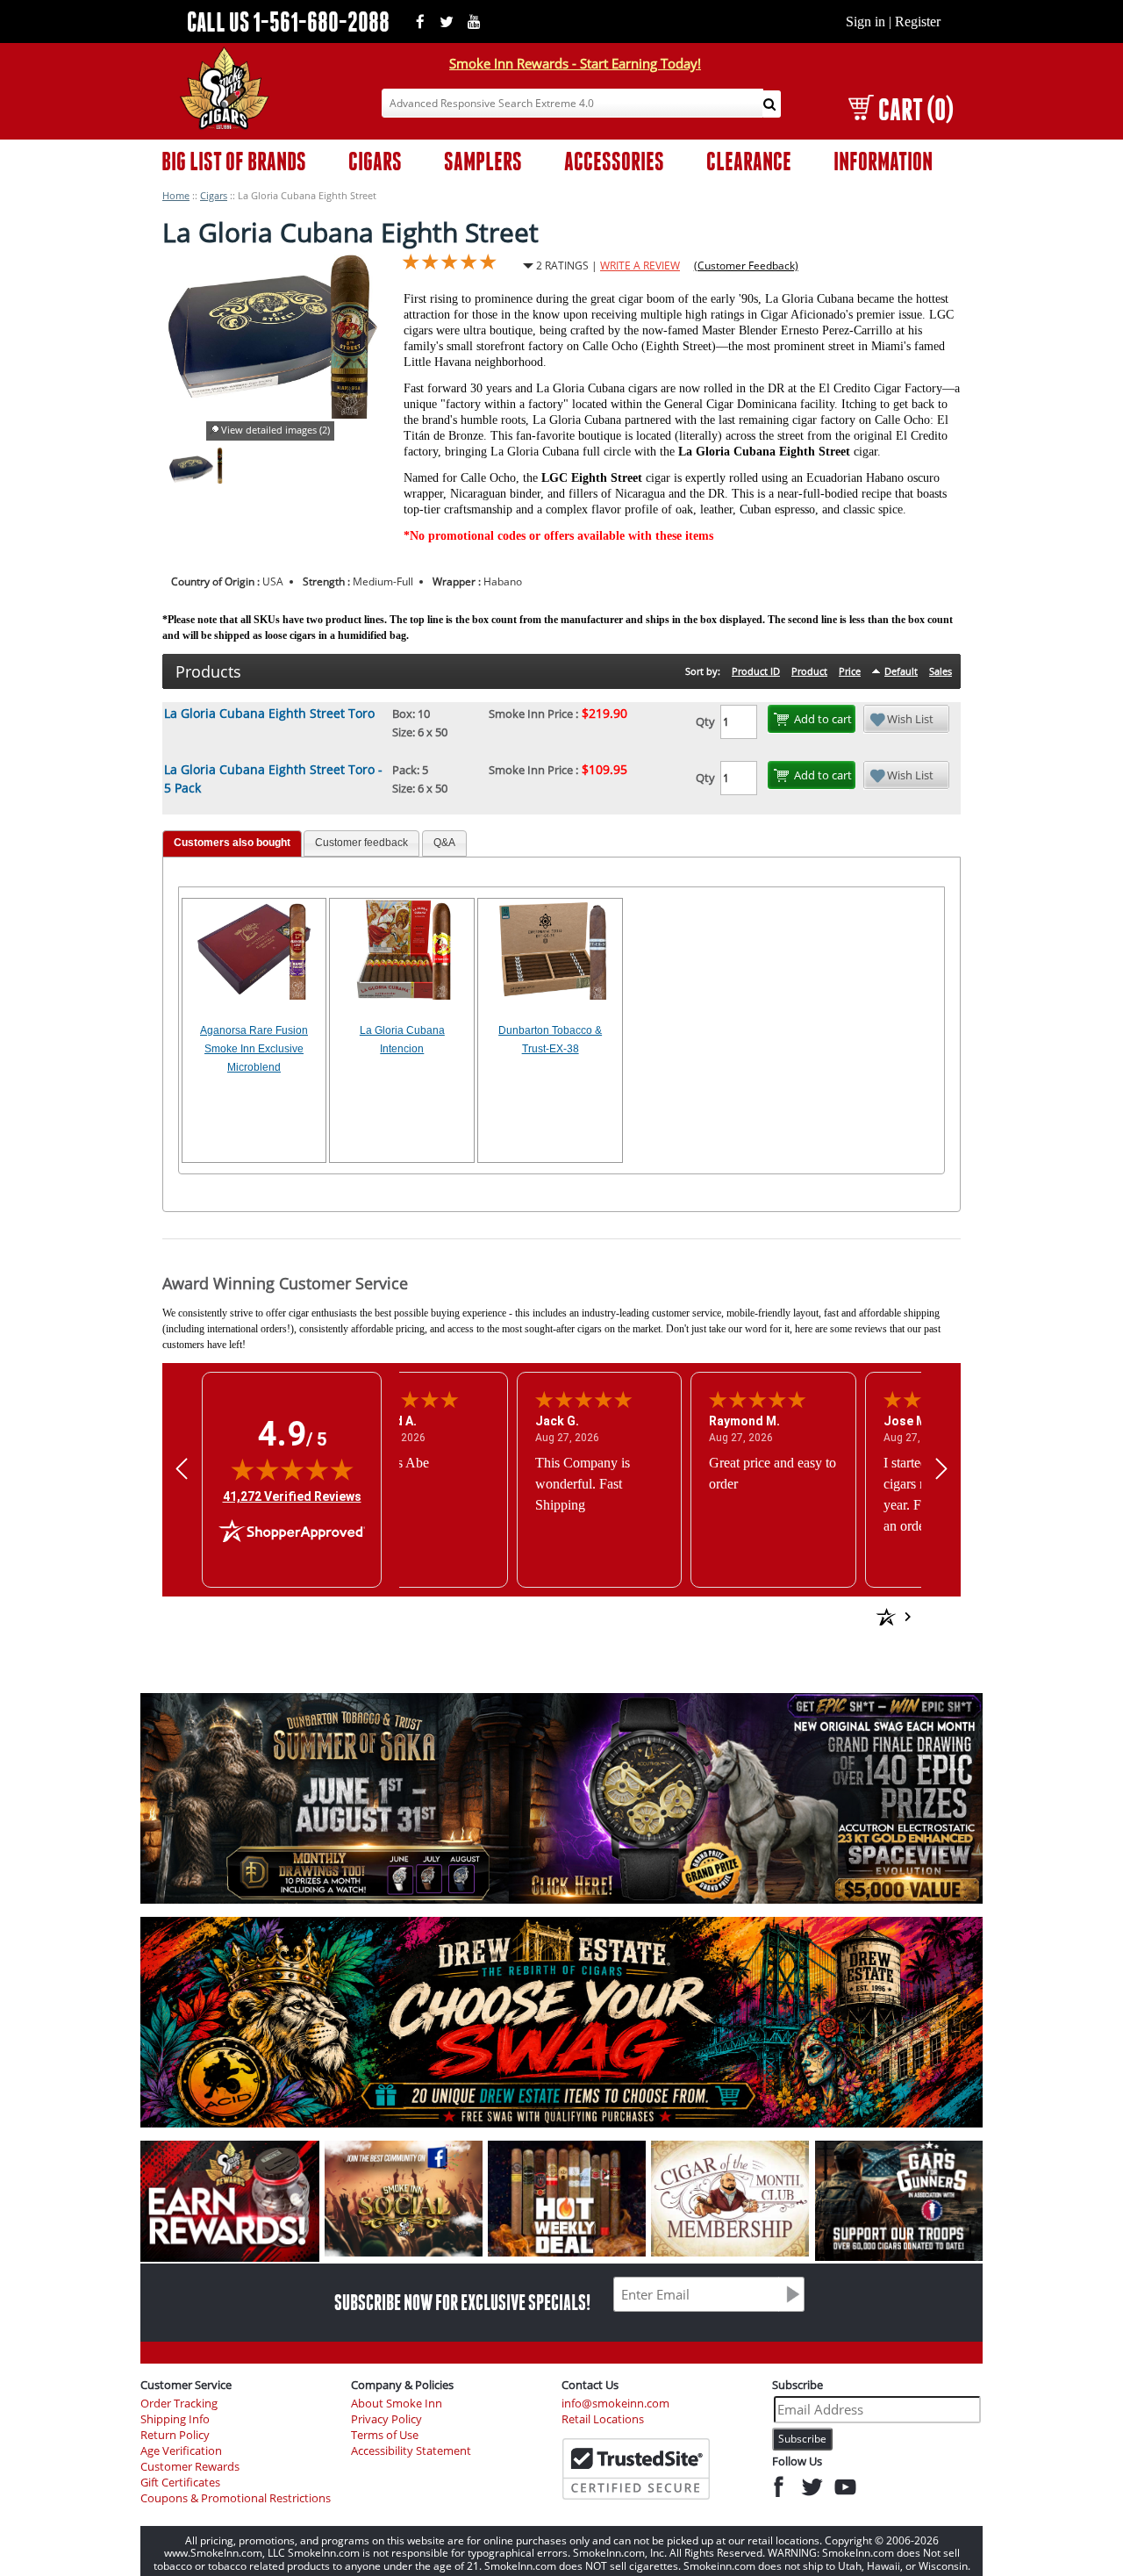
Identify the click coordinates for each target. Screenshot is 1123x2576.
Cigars (214, 195)
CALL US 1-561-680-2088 (288, 22)
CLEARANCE (749, 161)
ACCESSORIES (614, 161)
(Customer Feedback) (746, 265)
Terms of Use (385, 2435)
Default (901, 671)
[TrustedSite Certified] (636, 2469)
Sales (941, 671)
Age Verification (181, 2451)
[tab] (232, 844)
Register (918, 22)
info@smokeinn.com (615, 2404)
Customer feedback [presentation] (361, 843)
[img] (292, 1469)
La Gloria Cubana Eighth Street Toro (269, 713)
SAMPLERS (483, 161)
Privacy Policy (386, 2419)
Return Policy (175, 2435)
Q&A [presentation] (444, 843)
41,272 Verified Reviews (292, 1496)
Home (176, 195)
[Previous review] (182, 1469)
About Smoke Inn (397, 2404)
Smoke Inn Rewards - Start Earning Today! (575, 63)
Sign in (865, 22)
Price (850, 671)
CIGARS (375, 161)
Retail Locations (603, 2419)
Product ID (756, 671)
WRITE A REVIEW (640, 265)
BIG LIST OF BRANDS (234, 161)
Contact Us (590, 2385)
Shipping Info (175, 2419)
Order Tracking (179, 2404)
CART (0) (916, 109)
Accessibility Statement (411, 2451)
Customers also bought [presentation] (232, 843)
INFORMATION (883, 161)
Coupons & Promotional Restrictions (236, 2498)
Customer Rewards (190, 2467)
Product (809, 671)
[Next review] (941, 1469)
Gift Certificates (180, 2483)
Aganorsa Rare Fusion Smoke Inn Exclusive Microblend (254, 1049)
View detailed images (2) (275, 430)
